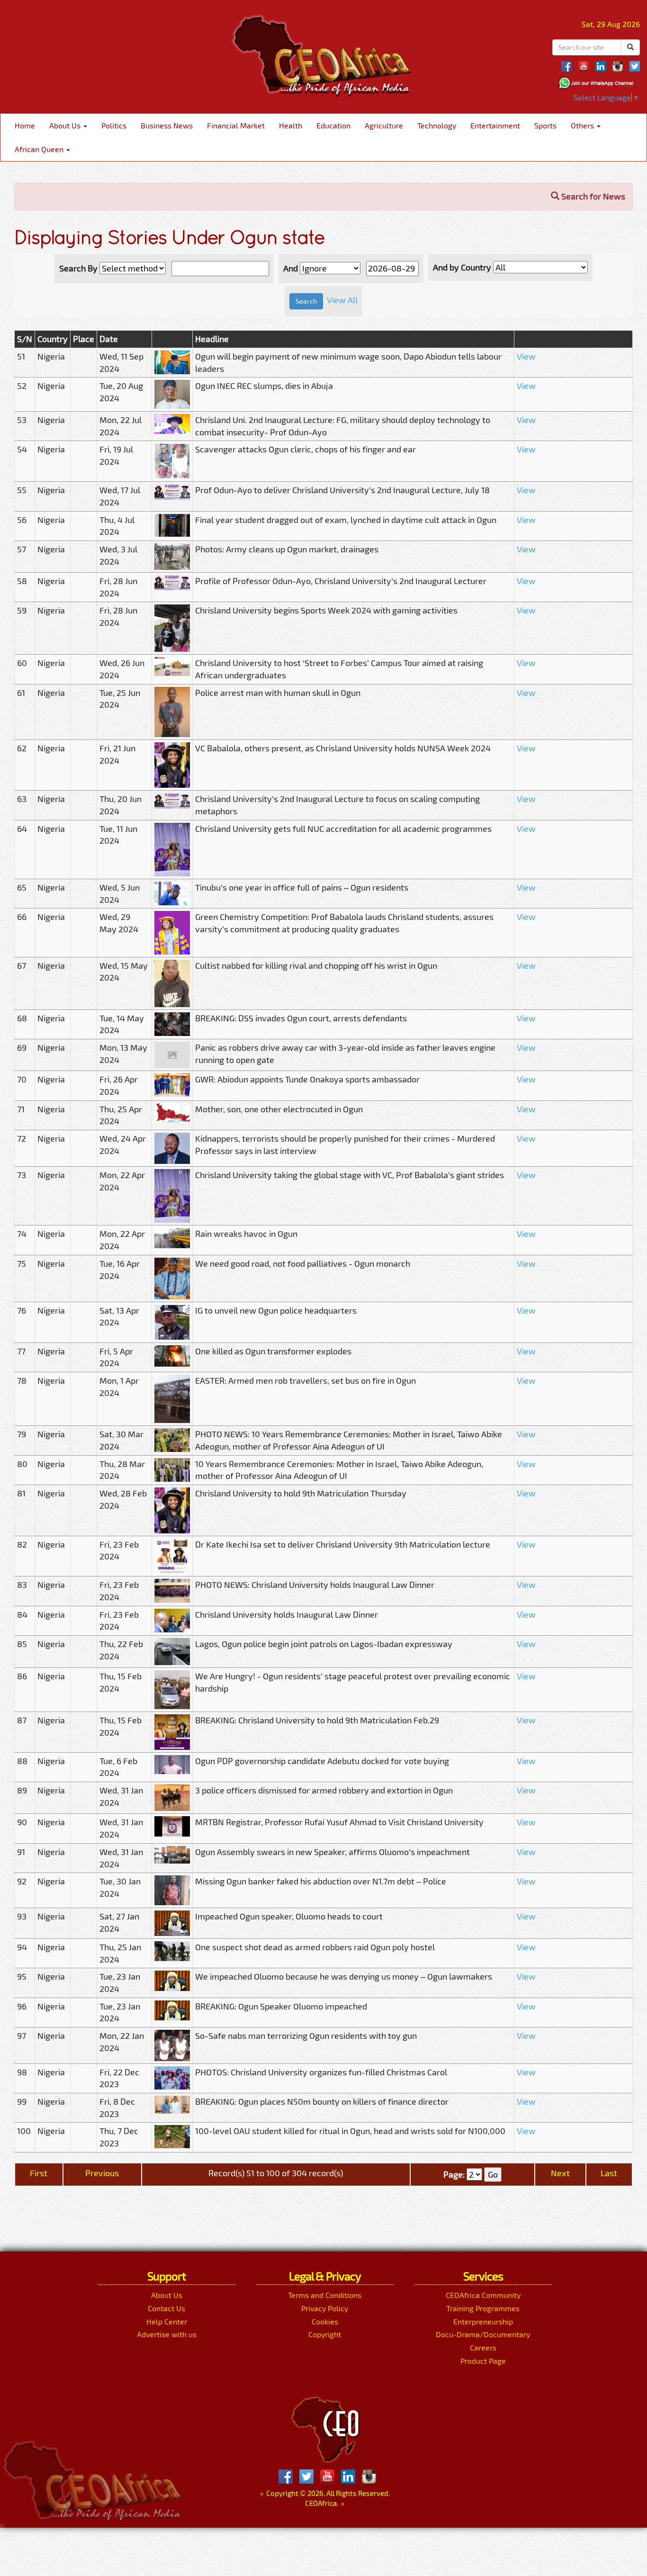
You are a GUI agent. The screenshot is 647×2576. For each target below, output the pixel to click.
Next (560, 2173)
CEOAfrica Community (483, 2295)
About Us (66, 125)
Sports (545, 125)
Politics (114, 125)
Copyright (325, 2334)
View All (342, 300)
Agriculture (384, 125)
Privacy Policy (325, 2308)
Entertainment (495, 125)
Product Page (483, 2361)
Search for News (592, 196)
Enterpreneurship (483, 2321)
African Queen (40, 149)
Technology (437, 125)
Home (25, 125)
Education (333, 125)
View (526, 356)
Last (609, 2173)
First (39, 2173)
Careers (483, 2347)
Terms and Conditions (325, 2295)
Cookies (325, 2321)
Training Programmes (483, 2308)
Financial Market (236, 125)
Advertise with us (167, 2334)
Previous (102, 2173)
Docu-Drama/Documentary (483, 2334)
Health (291, 125)
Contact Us (166, 2308)
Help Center (167, 2321)
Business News (167, 125)
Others (583, 125)
